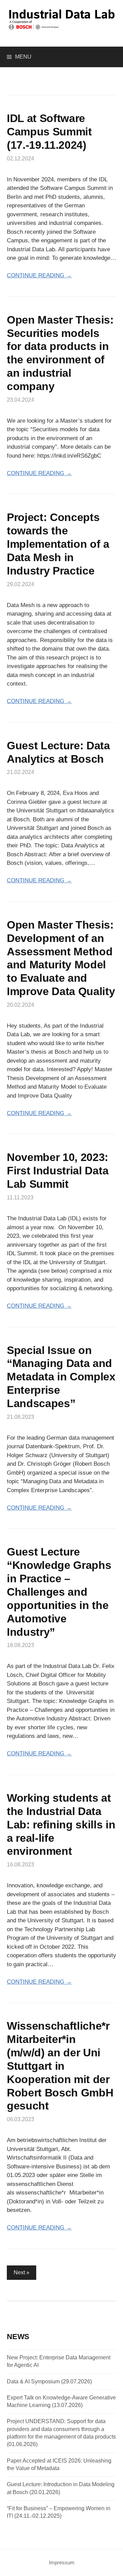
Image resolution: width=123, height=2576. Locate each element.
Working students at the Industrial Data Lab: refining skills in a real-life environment (61, 1825)
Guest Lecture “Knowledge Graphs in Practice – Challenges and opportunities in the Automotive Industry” (59, 1592)
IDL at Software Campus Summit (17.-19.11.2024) (49, 132)
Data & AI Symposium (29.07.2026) (49, 2381)
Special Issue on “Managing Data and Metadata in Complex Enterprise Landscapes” (61, 1377)
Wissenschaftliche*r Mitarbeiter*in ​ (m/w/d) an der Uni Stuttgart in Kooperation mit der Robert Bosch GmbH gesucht (60, 2066)
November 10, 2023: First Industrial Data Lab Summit (58, 1171)
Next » (22, 2272)
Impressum (62, 2563)
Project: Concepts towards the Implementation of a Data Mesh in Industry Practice (58, 544)
